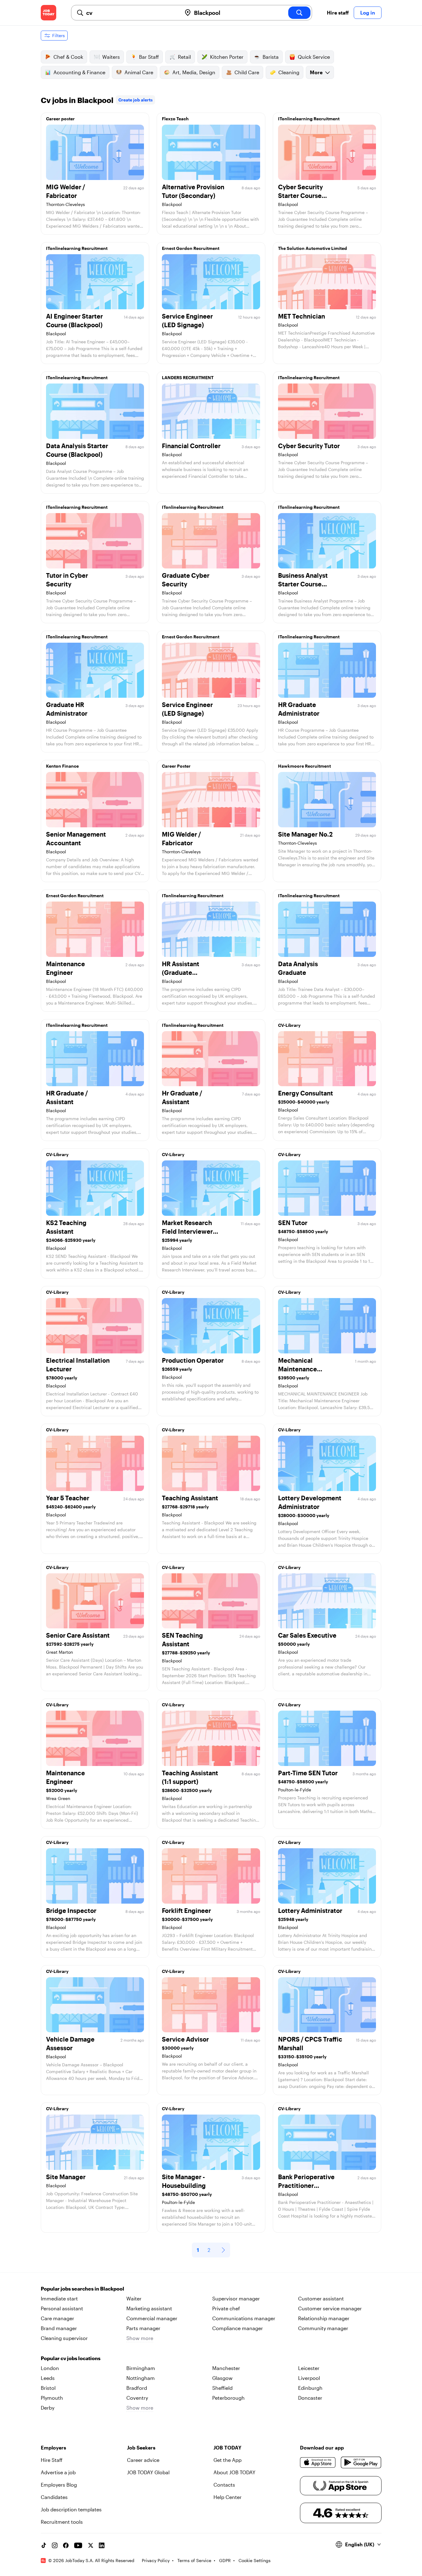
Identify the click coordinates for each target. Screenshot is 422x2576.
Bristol (48, 2388)
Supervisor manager (236, 2298)
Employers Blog (59, 2485)
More (316, 72)
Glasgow (222, 2378)
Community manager (323, 2328)
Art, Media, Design (194, 72)
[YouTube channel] (78, 2545)
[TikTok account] (44, 2545)
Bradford (137, 2388)
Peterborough (228, 2398)
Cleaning (289, 72)
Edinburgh (310, 2388)
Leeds (48, 2378)
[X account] (91, 2545)
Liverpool (309, 2378)
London (50, 2368)
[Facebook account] (66, 2545)
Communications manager (244, 2318)
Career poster (60, 119)
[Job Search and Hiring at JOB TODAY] (49, 13)
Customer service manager (330, 2308)
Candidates (54, 2497)
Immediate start (59, 2298)
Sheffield (222, 2388)
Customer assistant (321, 2298)
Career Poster (176, 766)
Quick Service (314, 57)
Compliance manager (238, 2328)
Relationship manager (324, 2318)
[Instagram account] (55, 2545)
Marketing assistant (149, 2308)
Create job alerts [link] (135, 100)
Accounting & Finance (79, 72)
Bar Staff (149, 57)
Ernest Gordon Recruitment (191, 248)
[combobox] (131, 13)
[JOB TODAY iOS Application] (318, 2462)
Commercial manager (152, 2318)
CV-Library (289, 1025)
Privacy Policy (156, 2560)
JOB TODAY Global (148, 2472)
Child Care (247, 72)
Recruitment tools (62, 2522)
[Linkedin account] (102, 2545)
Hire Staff (52, 2460)
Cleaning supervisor (64, 2338)
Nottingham (141, 2378)
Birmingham (141, 2368)
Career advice (143, 2460)
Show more (140, 2338)
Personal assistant (62, 2308)
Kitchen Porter (227, 57)
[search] (299, 13)
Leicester (309, 2368)
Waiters (111, 57)
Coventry (137, 2398)
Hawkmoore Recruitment (304, 766)
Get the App (228, 2460)
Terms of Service (194, 2560)
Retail (184, 57)
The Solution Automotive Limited (312, 248)
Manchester (226, 2368)
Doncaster (310, 2398)
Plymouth (52, 2398)
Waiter (134, 2298)
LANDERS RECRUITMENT (188, 377)
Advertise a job (58, 2472)
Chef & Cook (68, 57)
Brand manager (59, 2328)
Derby (48, 2408)
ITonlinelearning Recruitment (309, 119)
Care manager (57, 2318)
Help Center (228, 2497)
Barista (271, 57)
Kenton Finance (62, 766)
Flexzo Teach (175, 119)
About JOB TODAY (234, 2472)
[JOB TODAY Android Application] (361, 2462)
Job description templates (71, 2509)
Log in (368, 13)
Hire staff (338, 13)
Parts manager (143, 2328)
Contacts (224, 2485)
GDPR (225, 2560)
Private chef (226, 2308)
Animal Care (139, 72)
